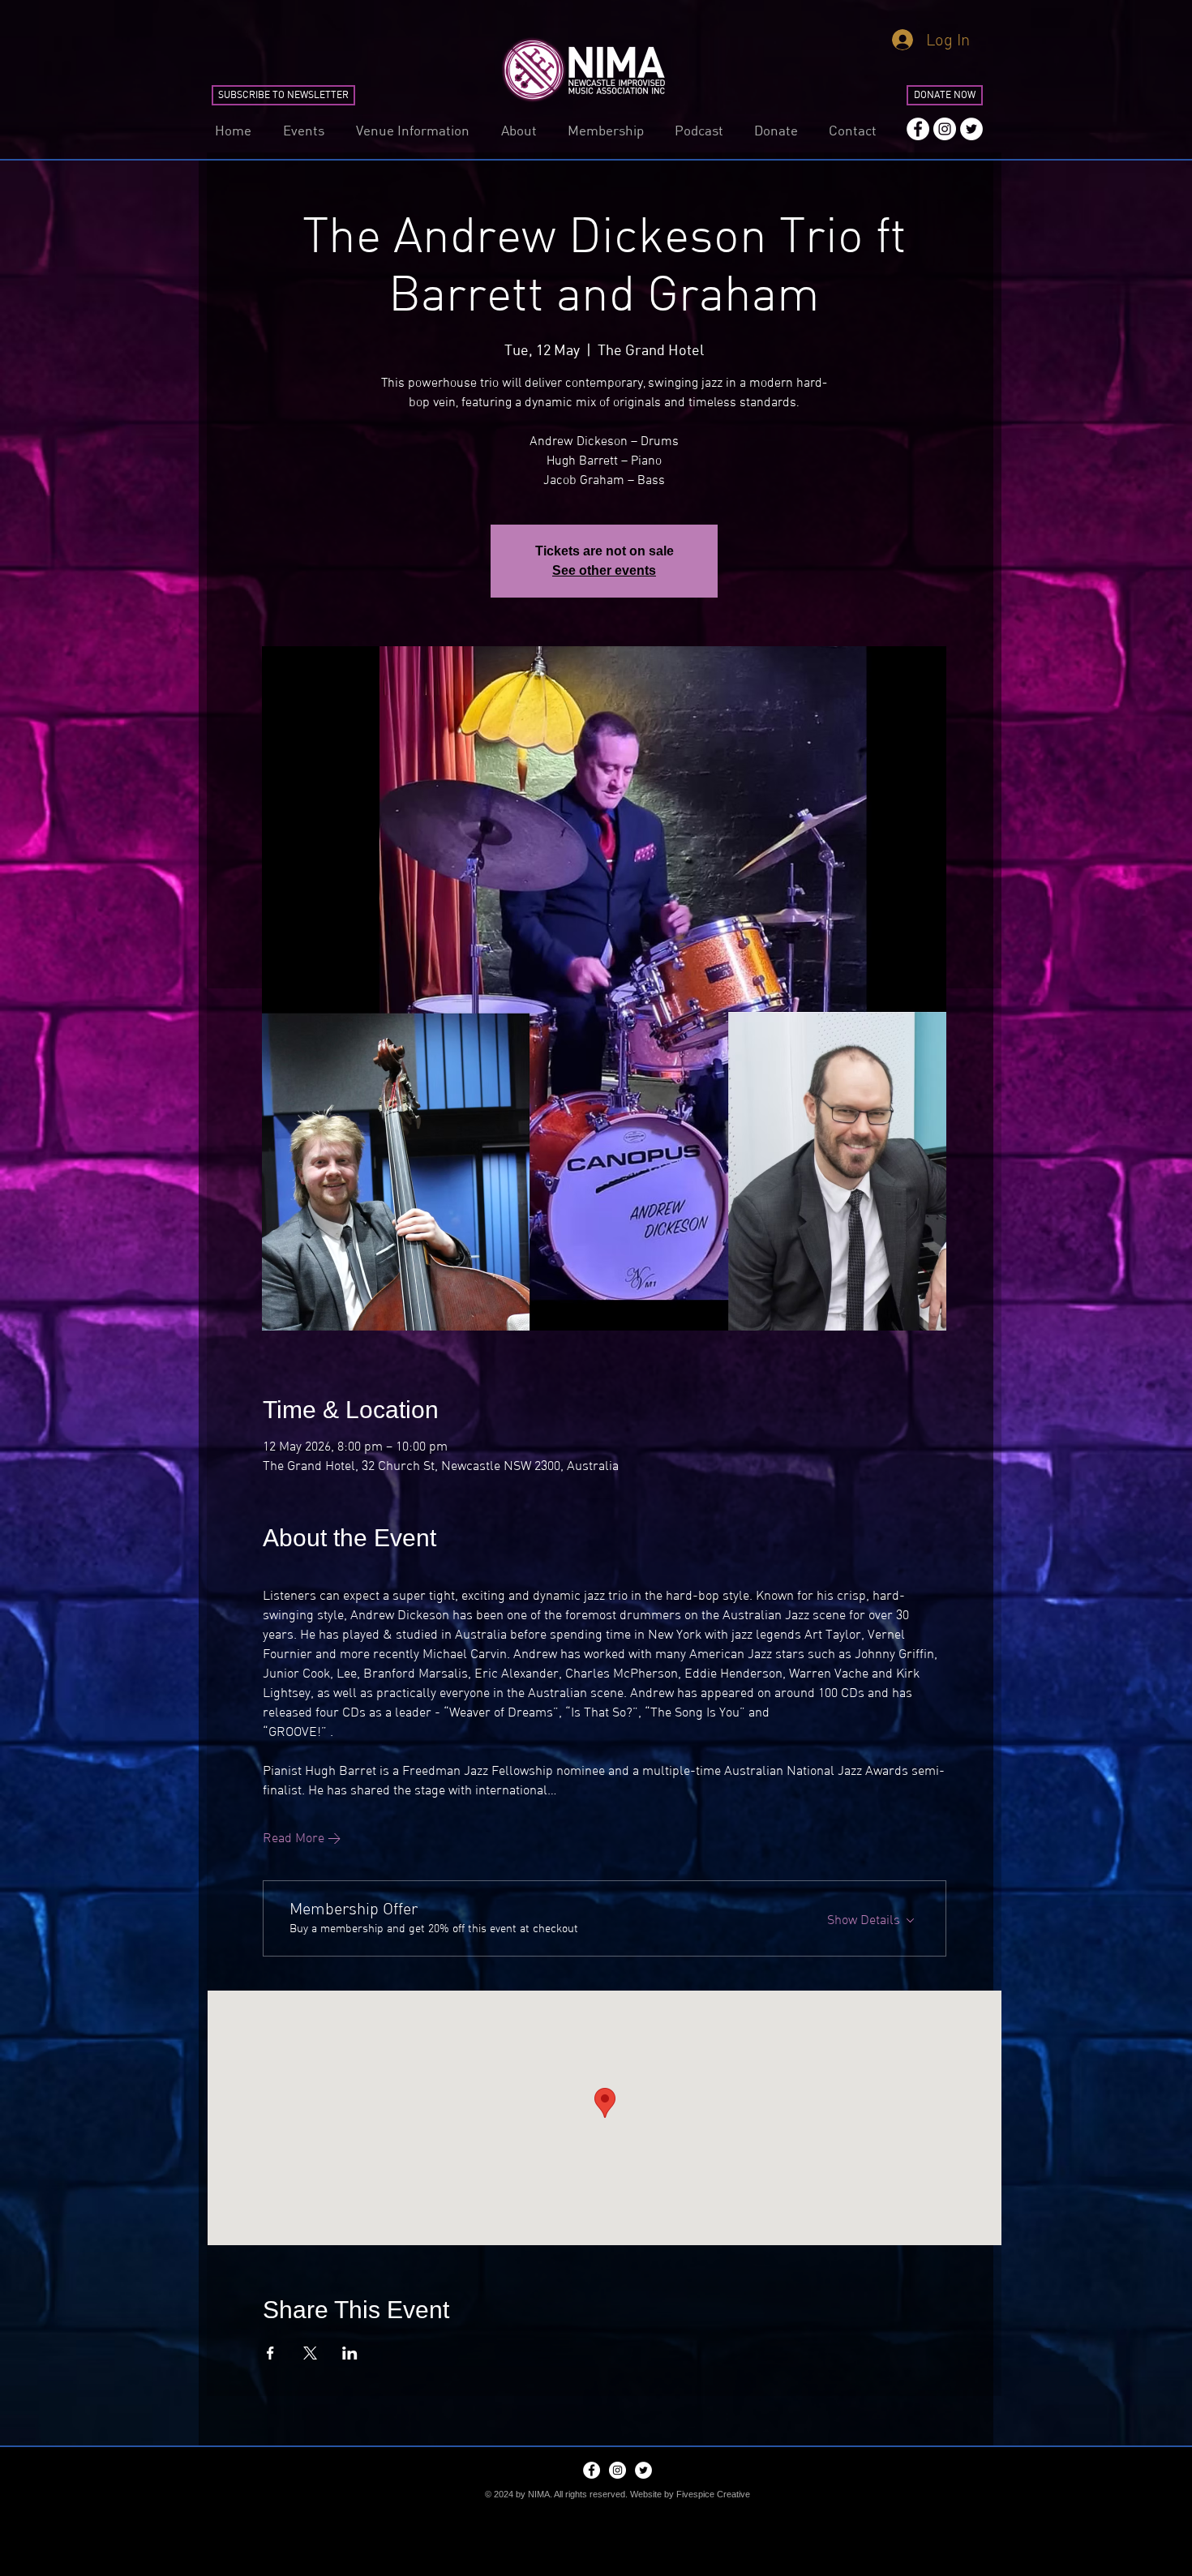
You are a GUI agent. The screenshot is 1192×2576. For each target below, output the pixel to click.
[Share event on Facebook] (270, 2353)
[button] (303, 130)
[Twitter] (971, 129)
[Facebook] (918, 129)
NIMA (539, 2494)
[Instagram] (945, 129)
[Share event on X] (310, 2353)
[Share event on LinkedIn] (350, 2353)
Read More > (302, 1837)
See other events (604, 570)
